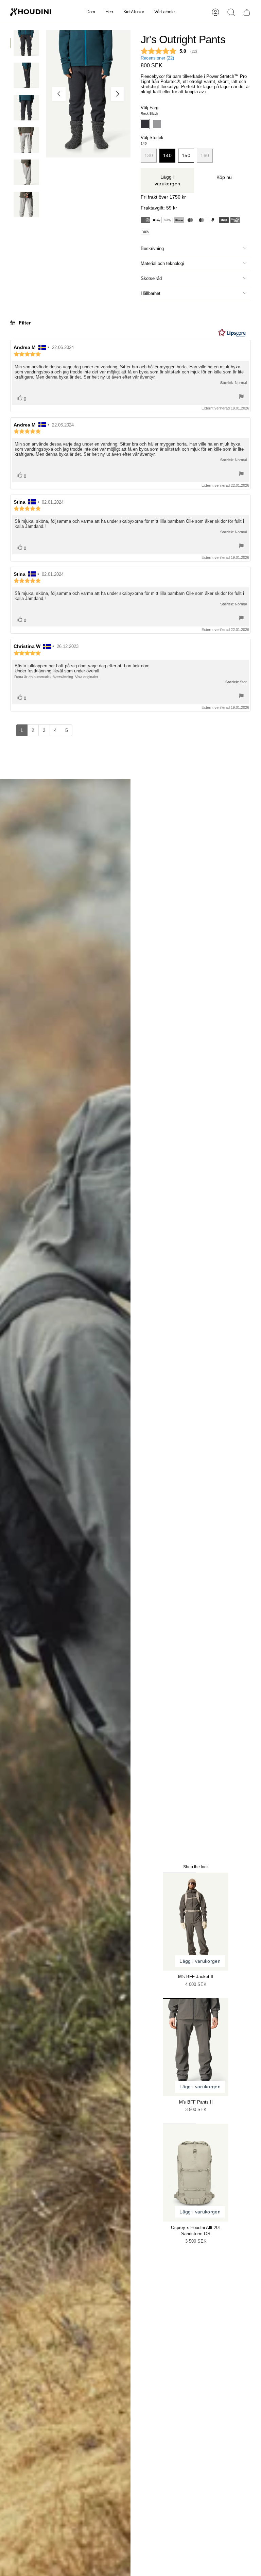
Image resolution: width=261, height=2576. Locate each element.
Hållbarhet (151, 293)
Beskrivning (152, 248)
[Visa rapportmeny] (241, 397)
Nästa (118, 94)
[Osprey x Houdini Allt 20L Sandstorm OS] (196, 2173)
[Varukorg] (247, 12)
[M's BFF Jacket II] (196, 1922)
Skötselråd (151, 278)
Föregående (59, 94)
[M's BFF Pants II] (196, 2047)
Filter (24, 323)
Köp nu (224, 177)
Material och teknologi (162, 263)
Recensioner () (157, 58)
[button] (91, 12)
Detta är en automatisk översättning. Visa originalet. (57, 677)
